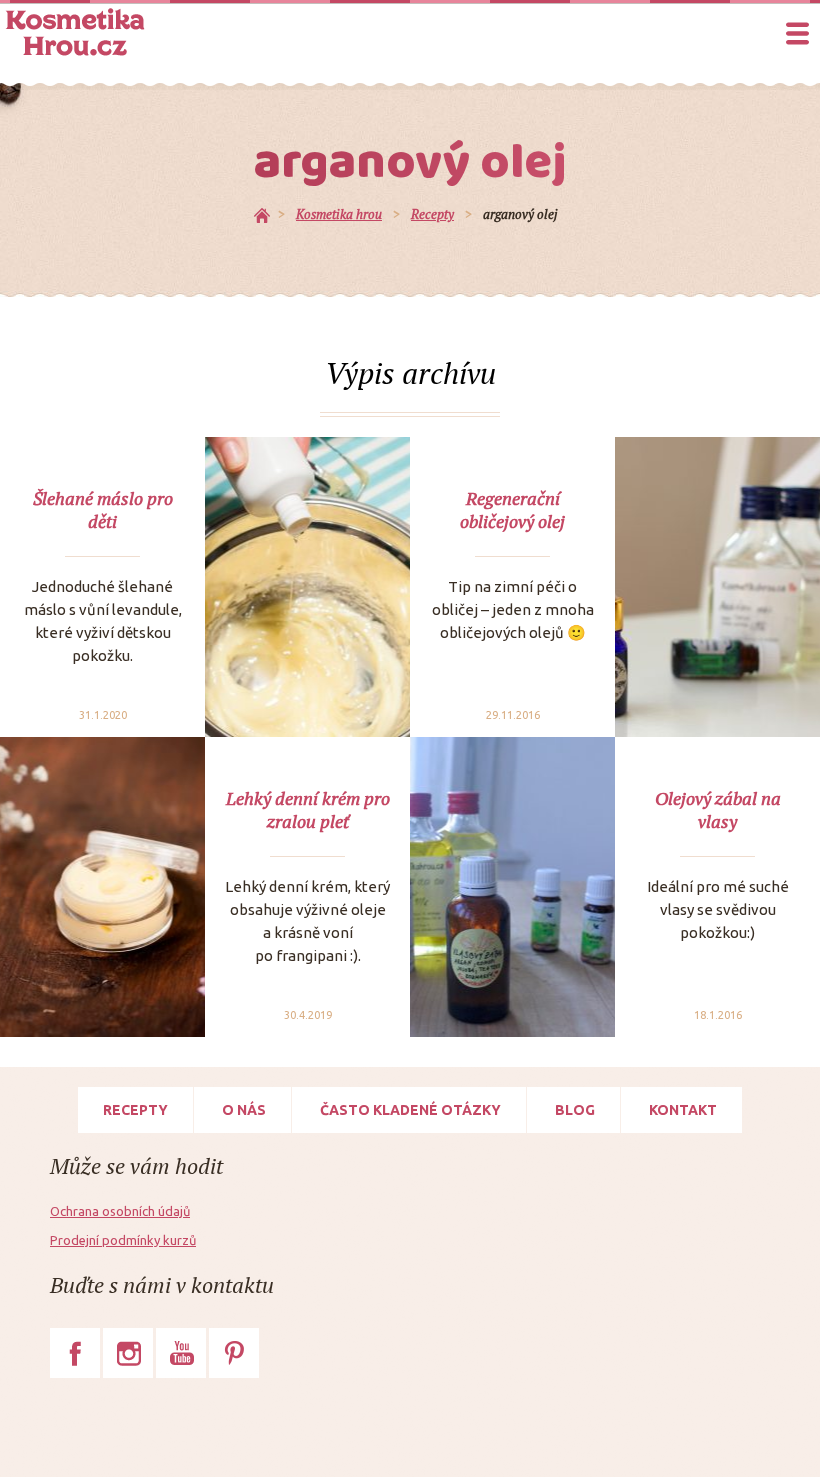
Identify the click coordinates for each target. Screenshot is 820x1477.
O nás (244, 1110)
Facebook (75, 1353)
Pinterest (234, 1353)
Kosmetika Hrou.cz (75, 32)
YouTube (181, 1353)
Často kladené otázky (410, 1110)
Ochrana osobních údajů (120, 1211)
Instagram (128, 1353)
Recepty (135, 1110)
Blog (575, 1110)
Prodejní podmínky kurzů (123, 1240)
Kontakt (683, 1110)
